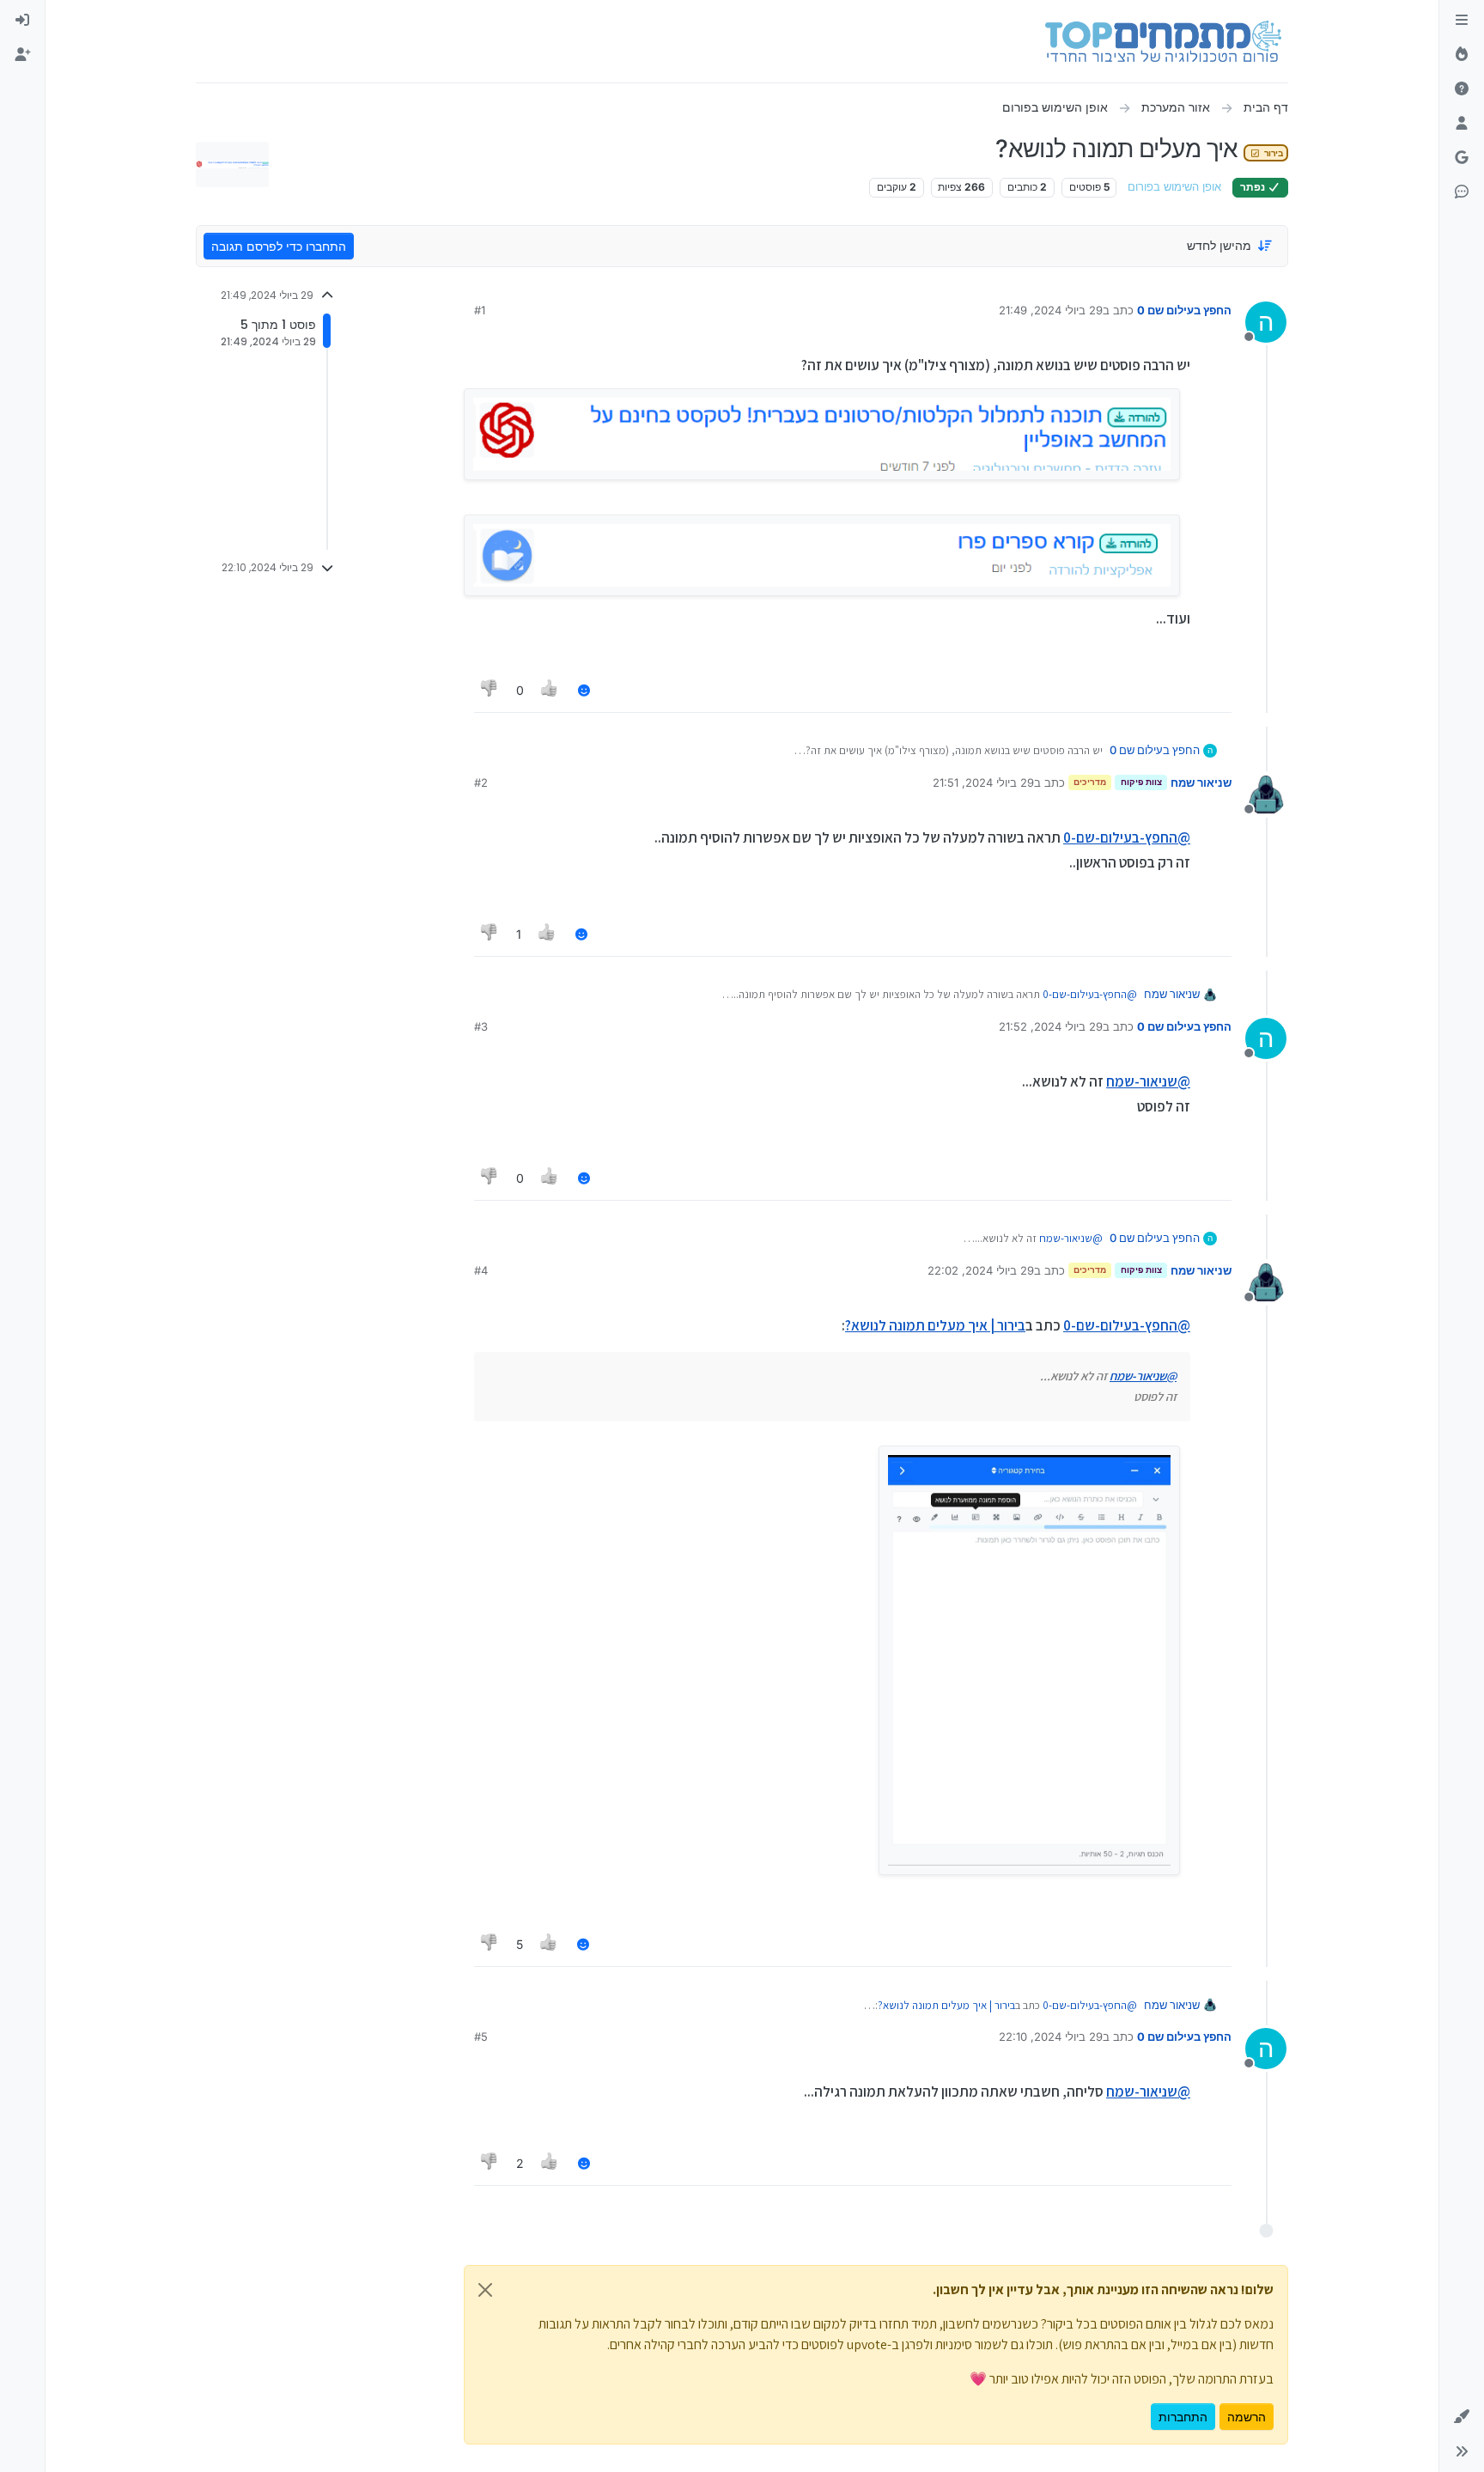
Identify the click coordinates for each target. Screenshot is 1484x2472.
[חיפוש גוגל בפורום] (1462, 158)
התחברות (1183, 2417)
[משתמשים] (1462, 124)
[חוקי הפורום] (1462, 21)
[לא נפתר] (1462, 89)
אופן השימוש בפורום (1174, 187)
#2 (481, 782)
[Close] (485, 2290)
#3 (481, 1026)
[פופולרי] (1462, 55)
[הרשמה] (22, 55)
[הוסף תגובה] (584, 690)
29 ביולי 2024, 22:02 (981, 1270)
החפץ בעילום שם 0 (1184, 310)
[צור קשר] (1462, 192)
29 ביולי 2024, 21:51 (983, 782)
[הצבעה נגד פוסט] (490, 690)
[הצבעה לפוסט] (550, 690)
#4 (481, 1270)
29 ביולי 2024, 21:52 (1051, 1026)
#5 (481, 2037)
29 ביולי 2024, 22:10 (1051, 2037)
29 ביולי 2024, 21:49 (1051, 310)
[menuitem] (22, 21)
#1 (480, 310)
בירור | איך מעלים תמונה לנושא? (935, 1325)
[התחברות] (22, 21)
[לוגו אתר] (1163, 41)
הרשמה (1247, 2417)
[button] (1462, 2417)
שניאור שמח (1201, 782)
